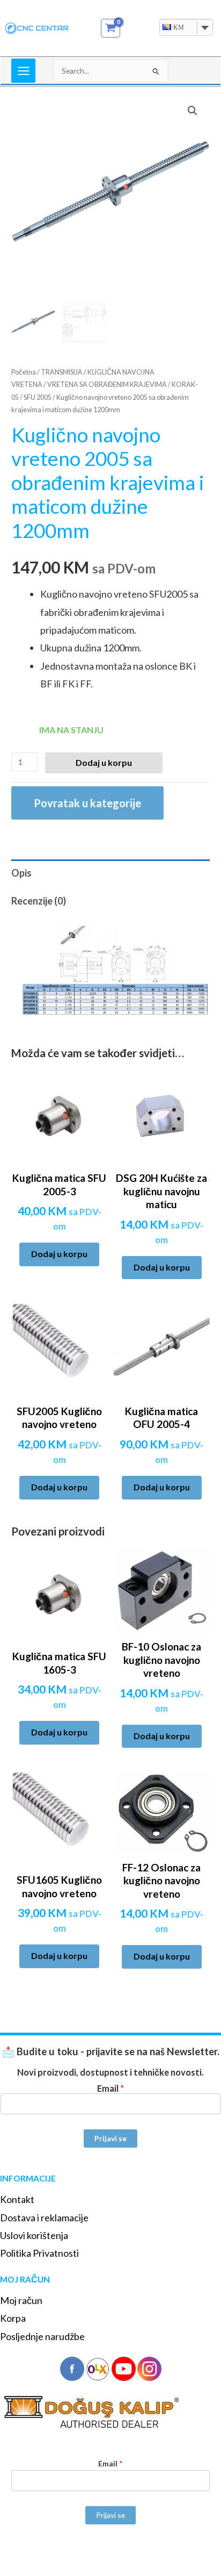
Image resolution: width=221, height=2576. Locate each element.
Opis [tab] (21, 873)
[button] (193, 111)
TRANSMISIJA (62, 372)
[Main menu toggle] (23, 71)
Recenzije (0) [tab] (39, 901)
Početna (24, 372)
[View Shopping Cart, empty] (111, 28)
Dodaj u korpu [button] (59, 1254)
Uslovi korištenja (34, 2235)
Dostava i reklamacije (44, 2218)
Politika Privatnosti (39, 2253)
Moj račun (21, 2300)
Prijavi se (110, 2138)
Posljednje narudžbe (42, 2336)
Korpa (13, 2318)
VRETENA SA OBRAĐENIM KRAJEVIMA (107, 385)
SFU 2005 (38, 397)
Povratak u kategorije (87, 803)
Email (110, 2088)
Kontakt (17, 2199)
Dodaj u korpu (104, 762)
